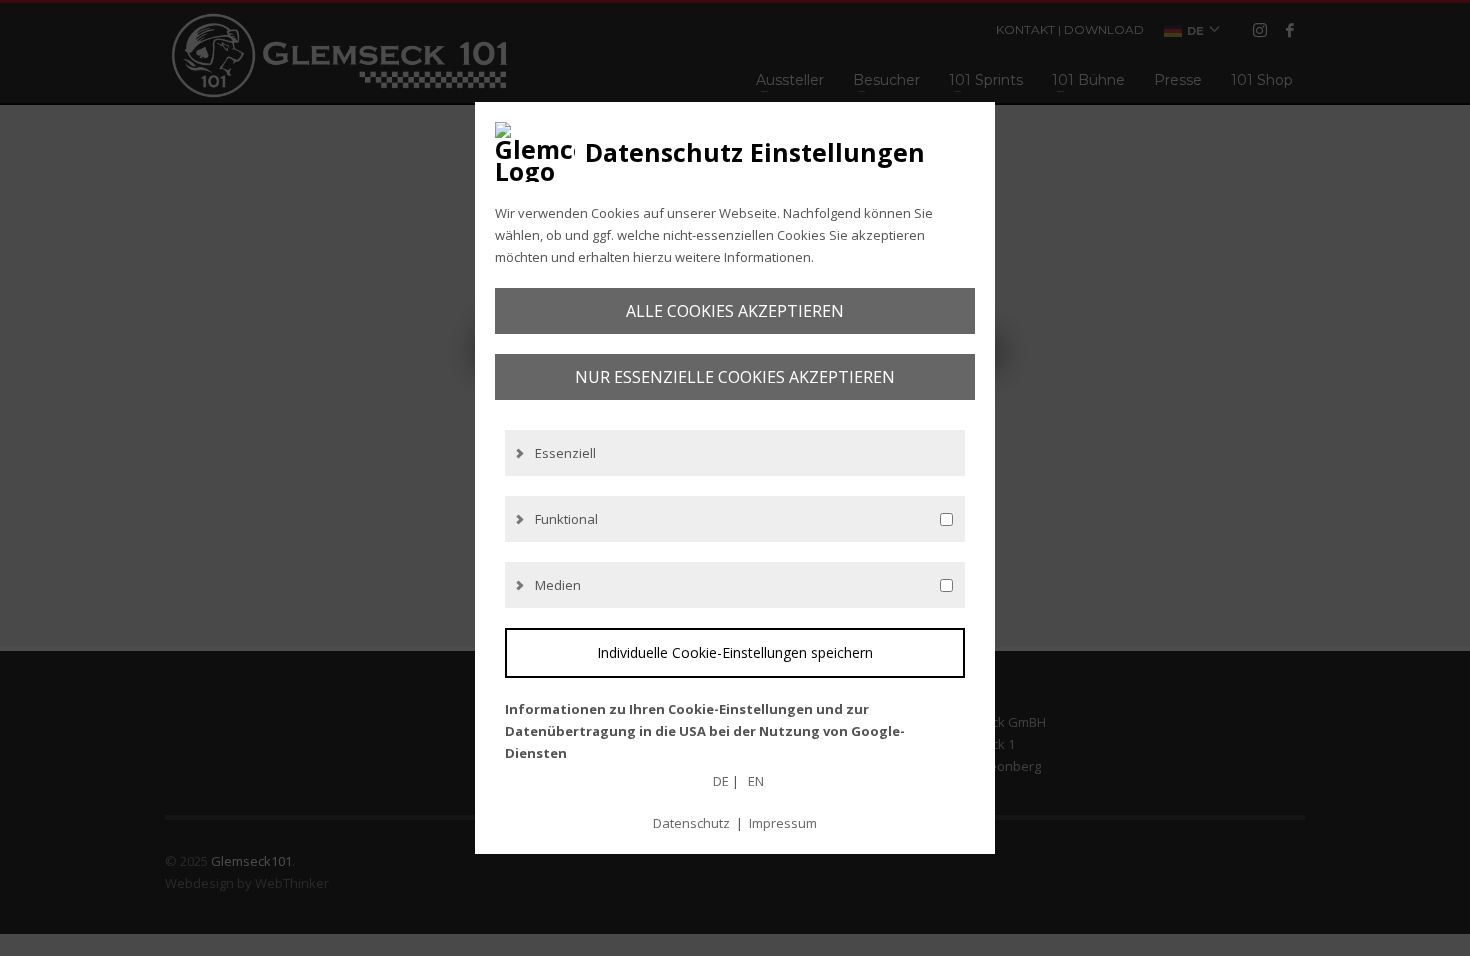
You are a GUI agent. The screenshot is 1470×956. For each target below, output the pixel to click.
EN (756, 781)
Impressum (783, 823)
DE (721, 781)
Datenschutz (691, 823)
